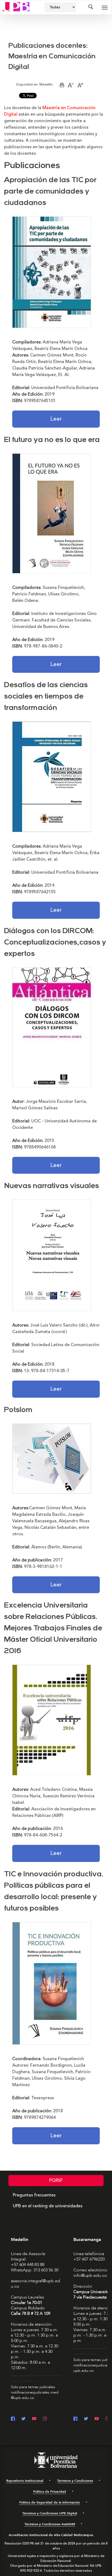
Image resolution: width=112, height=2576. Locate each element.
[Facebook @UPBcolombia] (13, 2419)
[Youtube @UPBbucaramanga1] (97, 2419)
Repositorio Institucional (25, 2481)
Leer (56, 419)
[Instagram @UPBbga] (107, 2419)
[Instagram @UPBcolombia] (45, 2419)
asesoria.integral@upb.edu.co (35, 2284)
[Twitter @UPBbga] (86, 2419)
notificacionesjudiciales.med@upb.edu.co (35, 2395)
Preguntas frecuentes (34, 2195)
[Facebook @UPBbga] (75, 2419)
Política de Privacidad (50, 2492)
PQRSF (56, 2180)
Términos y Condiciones (75, 2481)
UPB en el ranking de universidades (48, 2206)
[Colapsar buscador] (91, 7)
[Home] (16, 6)
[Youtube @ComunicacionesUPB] (34, 2419)
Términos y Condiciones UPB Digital (50, 2513)
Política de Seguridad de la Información (50, 2502)
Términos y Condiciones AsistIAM (50, 2524)
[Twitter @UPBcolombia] (24, 2419)
